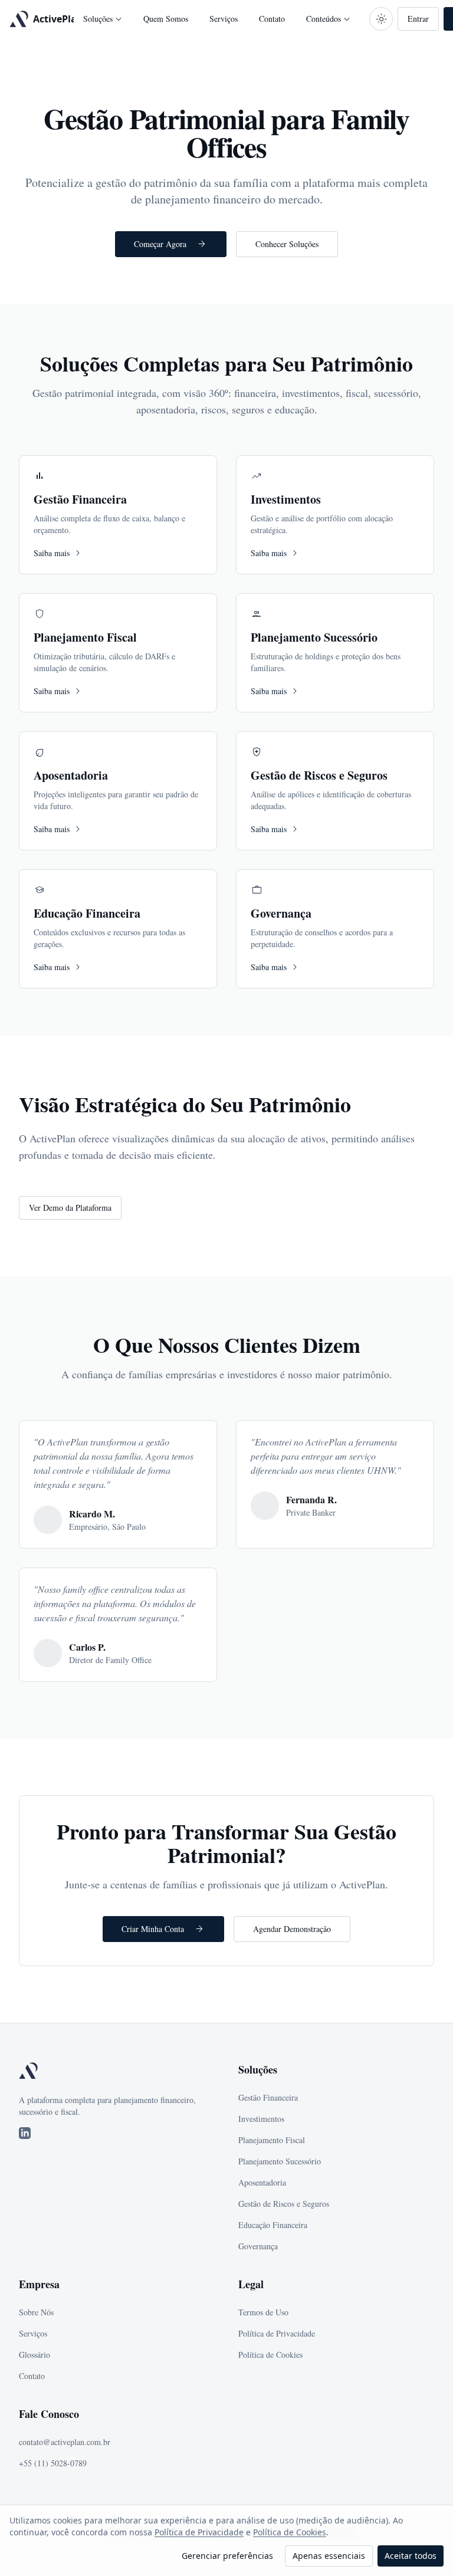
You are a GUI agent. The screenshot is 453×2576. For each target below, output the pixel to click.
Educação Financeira (273, 2225)
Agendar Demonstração (292, 1929)
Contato (272, 19)
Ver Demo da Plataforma (70, 1207)
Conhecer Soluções (287, 244)
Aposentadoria (262, 2182)
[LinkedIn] (25, 2133)
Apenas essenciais (329, 2556)
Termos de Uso (263, 2312)
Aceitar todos (411, 2556)
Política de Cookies (290, 2532)
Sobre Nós (36, 2312)
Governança (258, 2246)
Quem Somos (166, 19)
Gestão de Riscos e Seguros (284, 2204)
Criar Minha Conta (163, 1929)
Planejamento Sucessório (280, 2161)
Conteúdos (329, 19)
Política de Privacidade (199, 2532)
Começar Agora (171, 244)
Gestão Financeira (268, 2097)
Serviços (224, 19)
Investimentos (261, 2119)
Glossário (35, 2355)
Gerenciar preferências (227, 2556)
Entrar (418, 19)
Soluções (104, 19)
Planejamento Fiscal (272, 2140)
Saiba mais (59, 553)
